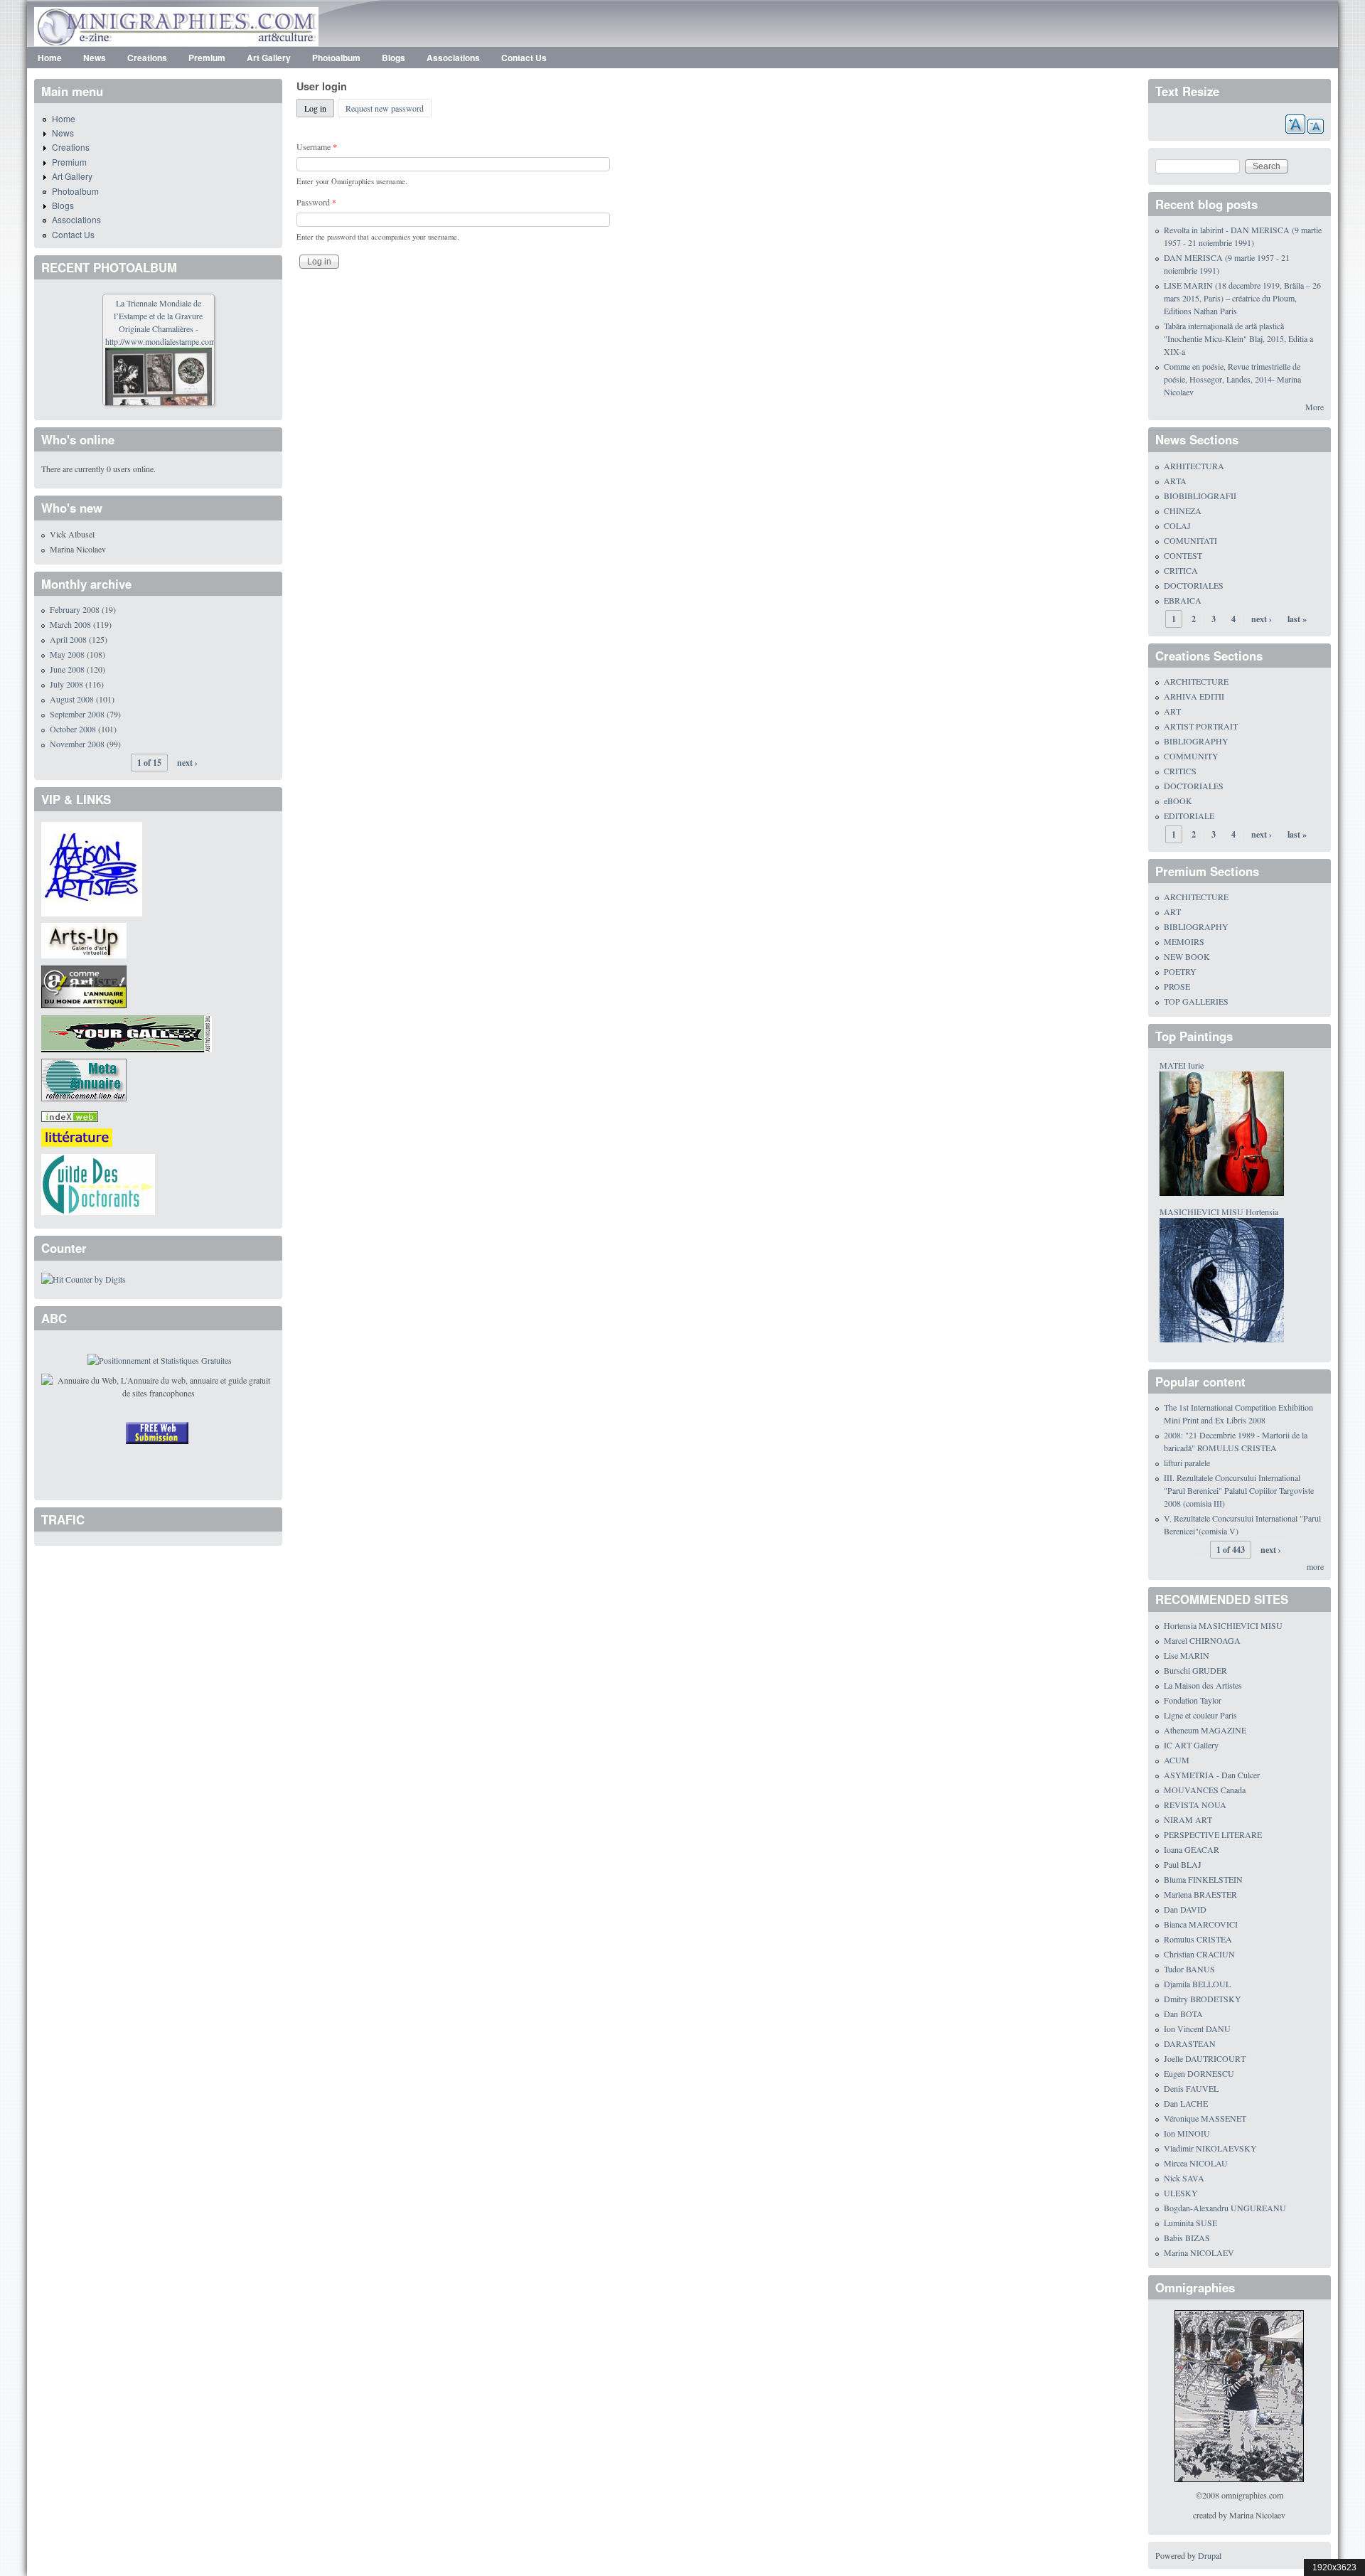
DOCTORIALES (1194, 585)
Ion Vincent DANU (1197, 2029)
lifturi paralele (1187, 1463)
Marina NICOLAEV (1199, 2252)
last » (1297, 619)
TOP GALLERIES (1196, 1001)
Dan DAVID (1185, 1909)
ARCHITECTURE (1196, 681)
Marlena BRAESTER (1200, 1894)
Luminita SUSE (1190, 2223)
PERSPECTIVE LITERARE (1213, 1834)
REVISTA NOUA (1195, 1805)
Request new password (385, 108)
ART (1172, 711)
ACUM (1177, 1760)
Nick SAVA (1184, 2178)
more (1315, 1566)
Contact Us (524, 58)
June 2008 (67, 669)
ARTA (1175, 481)
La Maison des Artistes (1203, 1685)
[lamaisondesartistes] (92, 867)
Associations (453, 58)
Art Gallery (269, 58)
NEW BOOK (1187, 956)
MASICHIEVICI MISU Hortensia (1219, 1212)
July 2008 (66, 684)
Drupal (1210, 2555)
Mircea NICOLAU (1196, 2163)
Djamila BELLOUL (1197, 1984)
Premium (207, 58)
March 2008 (70, 624)
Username (317, 146)
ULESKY (1181, 2193)
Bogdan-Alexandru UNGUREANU (1225, 2208)
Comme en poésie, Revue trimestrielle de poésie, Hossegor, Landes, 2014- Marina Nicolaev (1232, 379)
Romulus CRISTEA (1198, 1939)
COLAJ (1177, 525)
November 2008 (77, 744)
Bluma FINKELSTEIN (1203, 1879)
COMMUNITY (1191, 756)
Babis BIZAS (1187, 2238)
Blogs (394, 58)
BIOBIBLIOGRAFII (1200, 496)
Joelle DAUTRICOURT (1205, 2058)
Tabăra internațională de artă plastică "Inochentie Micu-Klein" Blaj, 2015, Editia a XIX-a (1238, 338)
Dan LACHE (1186, 2103)
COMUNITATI (1190, 540)
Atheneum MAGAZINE (1205, 1730)
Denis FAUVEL (1191, 2088)
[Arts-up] (84, 939)
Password (316, 202)
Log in (319, 108)
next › (187, 763)
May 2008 (67, 654)
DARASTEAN (1190, 2043)
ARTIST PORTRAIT (1201, 726)
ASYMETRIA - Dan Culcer (1212, 1775)
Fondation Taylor (1193, 1700)
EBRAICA (1183, 600)
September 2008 (77, 714)
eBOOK (1178, 801)
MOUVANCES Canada (1205, 1790)
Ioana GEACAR (1192, 1849)
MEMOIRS (1184, 941)
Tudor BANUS (1189, 1969)
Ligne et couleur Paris (1200, 1715)
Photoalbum (336, 58)
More (1315, 407)
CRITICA (1181, 570)
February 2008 (75, 609)
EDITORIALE (1189, 816)
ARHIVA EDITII (1194, 696)
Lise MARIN (1187, 1655)
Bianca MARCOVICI (1201, 1924)
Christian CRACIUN (1199, 1954)
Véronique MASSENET (1205, 2118)
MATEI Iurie (1182, 1065)
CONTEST (1183, 555)
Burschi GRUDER (1195, 1670)
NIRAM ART (1188, 1819)
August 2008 (72, 699)
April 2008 (68, 639)
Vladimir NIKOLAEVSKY (1210, 2148)
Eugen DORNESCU (1199, 2073)
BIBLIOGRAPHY (1196, 741)
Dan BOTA (1183, 2014)
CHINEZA (1183, 511)
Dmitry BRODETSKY (1203, 1999)
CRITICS (1180, 771)
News (95, 58)
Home (50, 58)
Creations (147, 58)
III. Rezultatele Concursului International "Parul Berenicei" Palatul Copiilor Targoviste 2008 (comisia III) (1239, 1490)
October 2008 (73, 729)
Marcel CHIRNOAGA (1202, 1640)
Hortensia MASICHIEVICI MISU (1223, 1625)
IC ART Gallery (1191, 1745)
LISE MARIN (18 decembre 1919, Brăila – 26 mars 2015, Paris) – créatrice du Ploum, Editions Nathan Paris (1242, 298)
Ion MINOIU (1187, 2133)
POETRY (1180, 971)
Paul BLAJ (1183, 1864)
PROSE (1177, 986)
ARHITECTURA (1194, 466)
